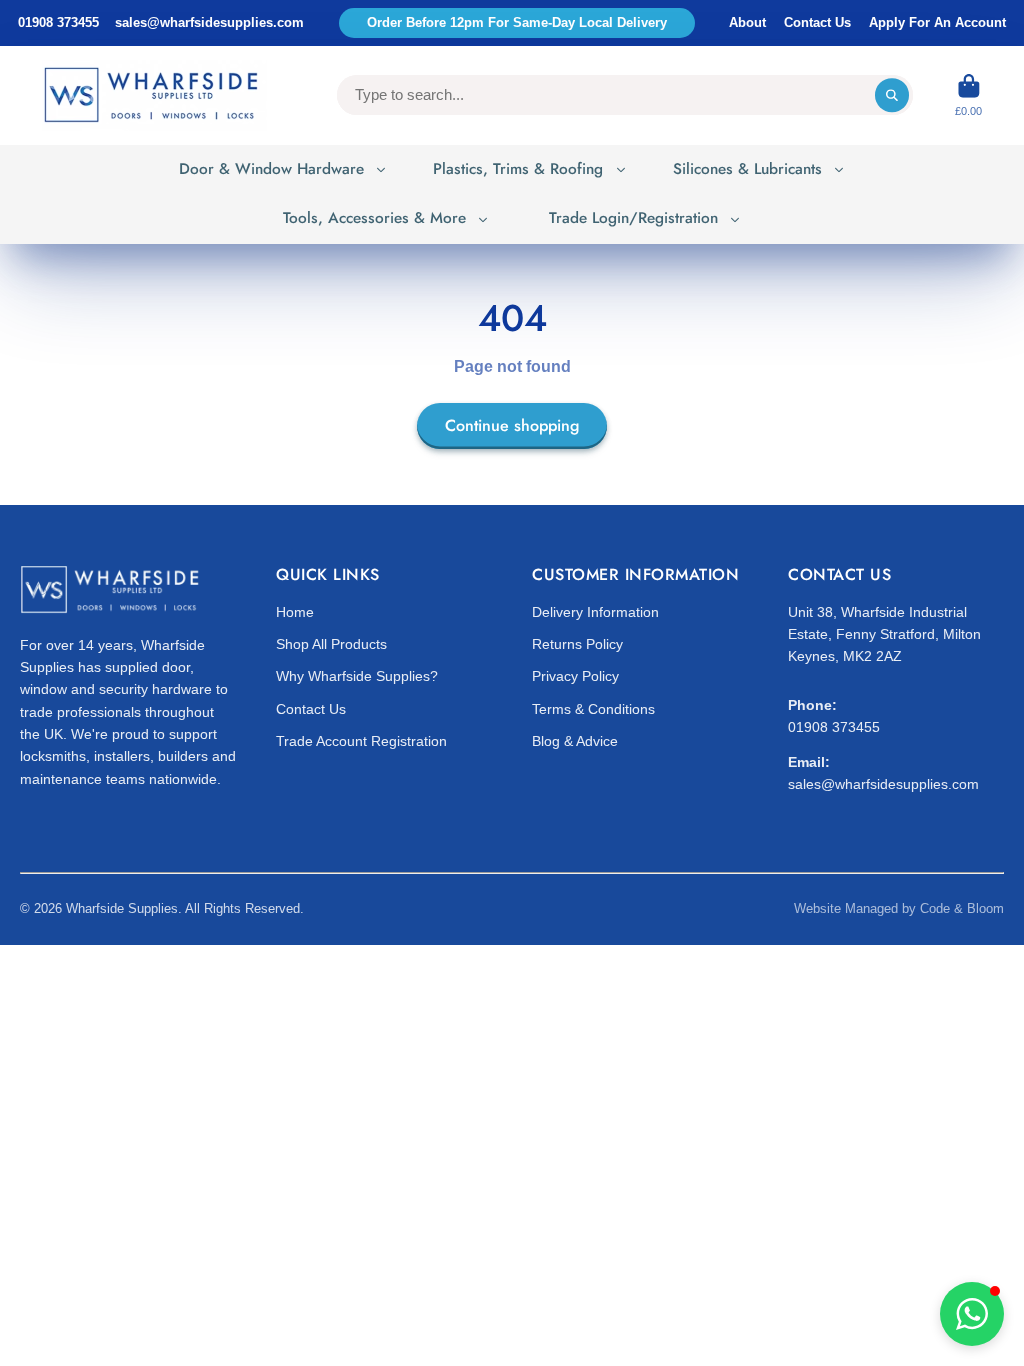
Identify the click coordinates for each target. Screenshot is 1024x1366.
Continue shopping (512, 425)
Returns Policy (577, 644)
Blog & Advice (575, 741)
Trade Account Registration (361, 741)
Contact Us (817, 22)
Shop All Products (331, 644)
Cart (968, 95)
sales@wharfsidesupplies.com (209, 22)
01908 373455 (58, 22)
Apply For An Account (937, 22)
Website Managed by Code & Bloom (899, 908)
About (747, 22)
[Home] (154, 95)
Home (295, 612)
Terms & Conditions (593, 709)
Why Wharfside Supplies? (357, 676)
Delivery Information (595, 612)
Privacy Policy (575, 676)
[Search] (892, 95)
